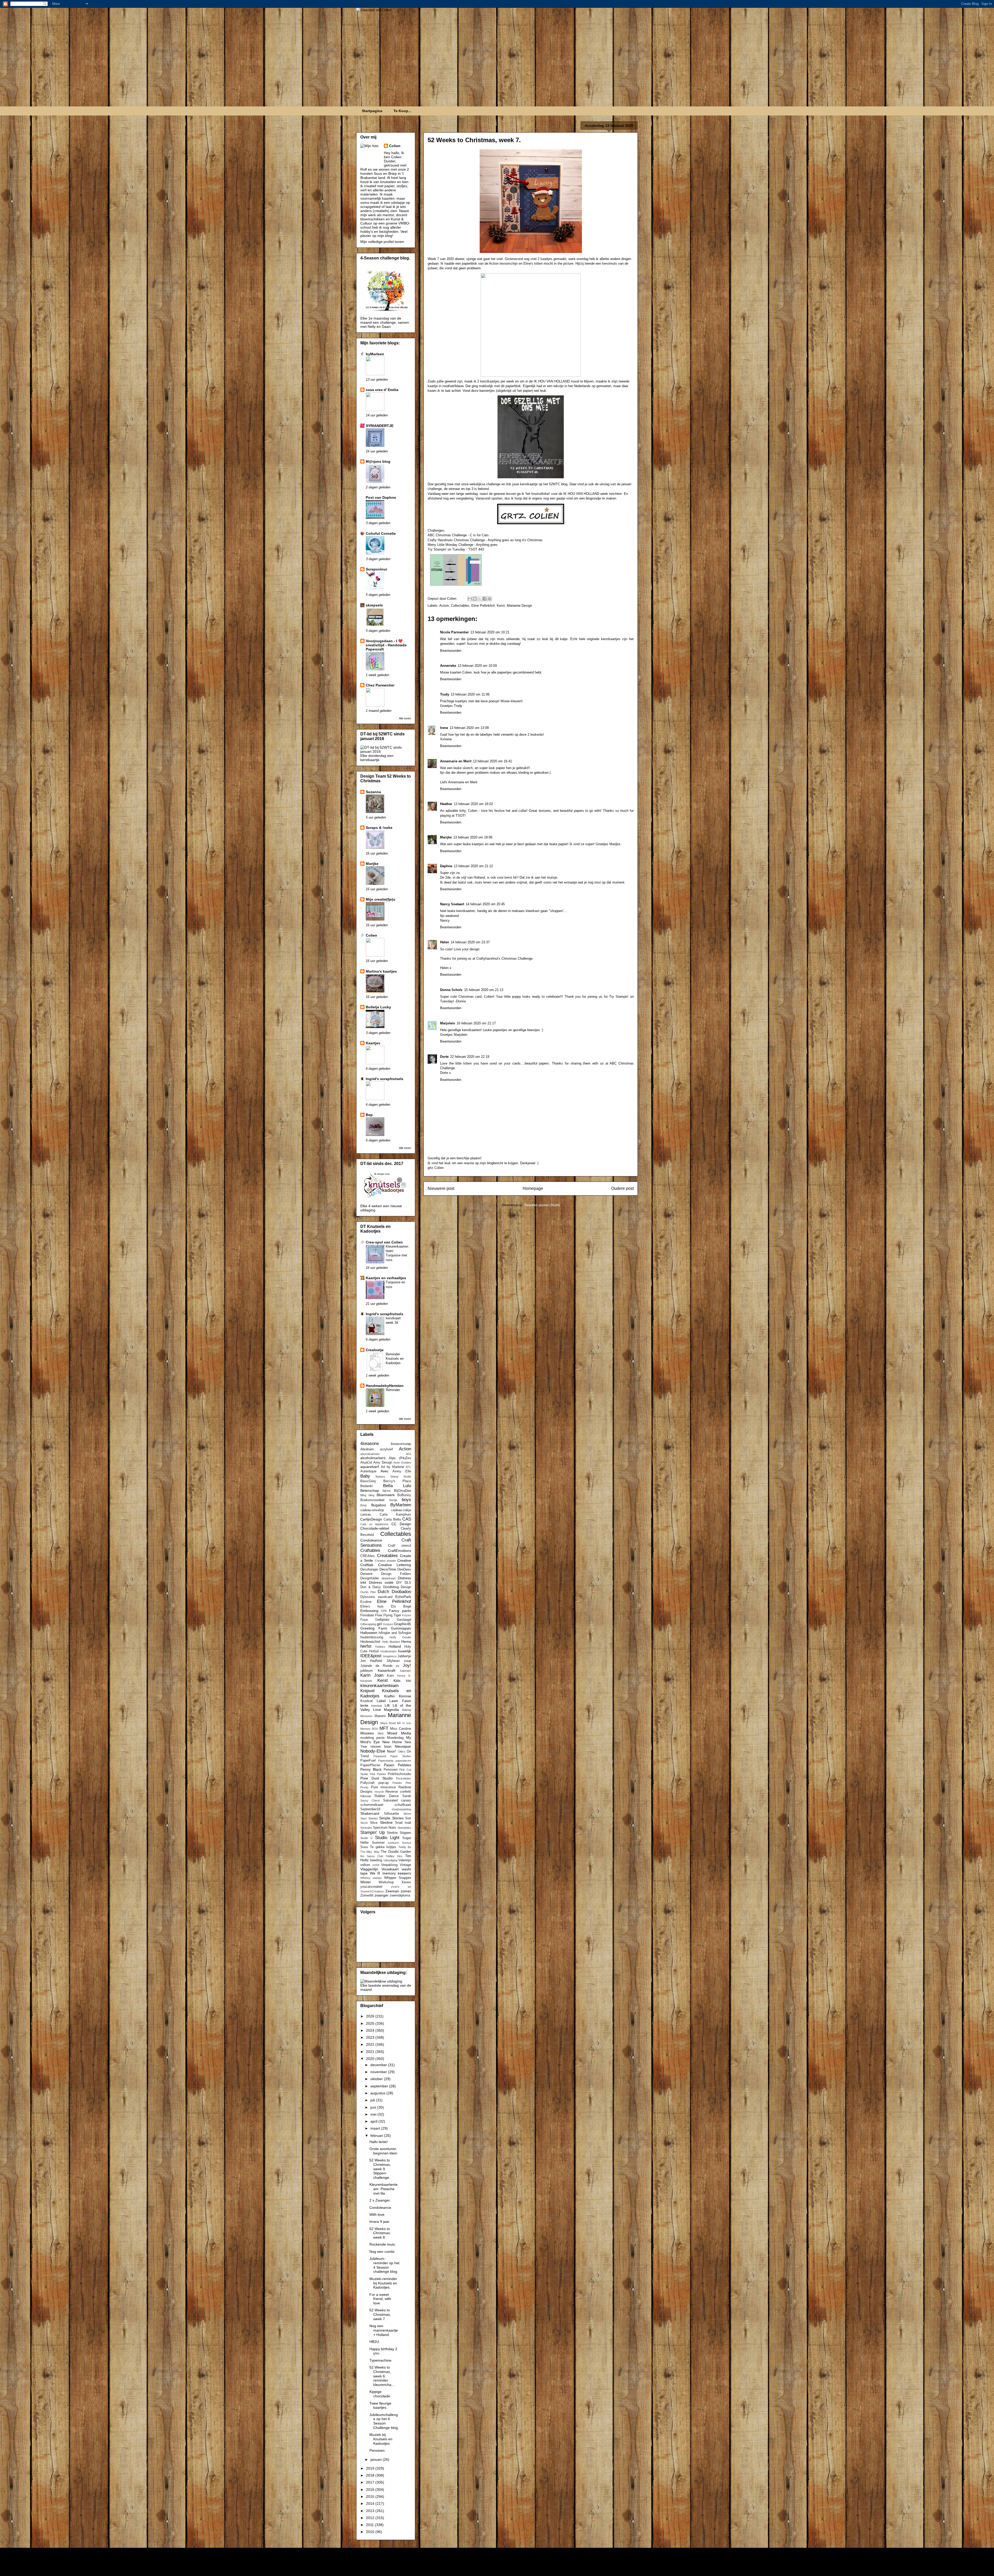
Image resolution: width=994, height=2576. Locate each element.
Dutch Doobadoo (394, 1592)
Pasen (389, 1765)
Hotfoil (374, 1651)
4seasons (370, 1443)
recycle (379, 1792)
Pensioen (391, 1770)
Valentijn (405, 1860)
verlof (376, 1865)
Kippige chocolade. (380, 2394)
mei (374, 2114)
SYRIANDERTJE (380, 426)
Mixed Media (399, 1733)
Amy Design (383, 1463)
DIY (399, 1583)
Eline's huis (372, 1607)
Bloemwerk (386, 1495)
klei (408, 1681)
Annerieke (448, 666)
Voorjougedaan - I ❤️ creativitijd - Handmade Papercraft (386, 645)
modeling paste (372, 1738)
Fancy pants (400, 1611)
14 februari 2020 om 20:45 (485, 904)
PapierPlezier (370, 1765)
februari (377, 2136)
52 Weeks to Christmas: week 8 (380, 2233)
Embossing (369, 1611)
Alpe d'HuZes (400, 1458)
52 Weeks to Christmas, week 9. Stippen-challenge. (380, 2169)
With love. (377, 2215)
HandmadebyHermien (385, 1386)
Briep (364, 1505)
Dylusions (368, 1597)
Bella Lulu (397, 1486)
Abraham (367, 1449)
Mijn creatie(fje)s (381, 899)
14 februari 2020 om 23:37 (470, 942)
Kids (397, 1681)
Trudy (445, 694)
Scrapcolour (377, 569)
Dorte (444, 1057)
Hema (406, 1641)
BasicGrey (368, 1481)
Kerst (501, 606)
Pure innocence (383, 1787)
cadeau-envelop (372, 1510)
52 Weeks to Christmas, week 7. (380, 2314)
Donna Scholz (451, 990)
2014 (371, 2503)
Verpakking (389, 1865)
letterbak (377, 1706)
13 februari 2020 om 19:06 (473, 837)
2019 (371, 2468)
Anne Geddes (402, 1463)
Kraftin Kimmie (398, 1696)
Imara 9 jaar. (380, 2222)
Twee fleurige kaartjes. (380, 2405)
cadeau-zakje (401, 1510)
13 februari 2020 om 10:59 (477, 666)
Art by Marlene (392, 1467)
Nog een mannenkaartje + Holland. (384, 2330)
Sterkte (392, 1833)
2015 (371, 2497)
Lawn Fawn (400, 1701)
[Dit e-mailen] (470, 599)
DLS (408, 1583)
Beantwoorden (451, 651)
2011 (370, 2525)
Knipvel (367, 1691)
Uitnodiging (390, 1860)
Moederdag (395, 1738)
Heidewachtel (370, 1642)
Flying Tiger (392, 1615)
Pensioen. (378, 2450)
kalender (406, 1671)
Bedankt (367, 1486)
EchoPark (403, 1597)
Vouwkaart (390, 1869)
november (379, 2072)
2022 (371, 2044)
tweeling (376, 1860)
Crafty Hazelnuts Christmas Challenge (456, 540)
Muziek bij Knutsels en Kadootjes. (381, 2439)
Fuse (364, 1620)
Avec (385, 1471)
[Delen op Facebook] (485, 599)
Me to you (404, 1723)
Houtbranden (388, 1651)
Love (377, 1710)
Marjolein (448, 1023)
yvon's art (401, 1887)
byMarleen (375, 354)
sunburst (393, 1843)
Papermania (386, 1761)
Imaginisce (390, 1656)
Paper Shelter (401, 1756)
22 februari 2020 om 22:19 (470, 1057)
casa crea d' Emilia (382, 390)
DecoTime (388, 1569)
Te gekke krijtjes (383, 1847)
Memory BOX (369, 1729)
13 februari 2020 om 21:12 (473, 866)
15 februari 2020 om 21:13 (484, 990)
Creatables (387, 1556)
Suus (364, 1847)
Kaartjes (373, 1043)
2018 (371, 2475)
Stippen (405, 1833)
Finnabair (367, 1615)
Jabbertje (404, 1656)
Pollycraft (367, 1783)
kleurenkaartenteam (379, 1686)
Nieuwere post (441, 1188)
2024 (371, 2030)
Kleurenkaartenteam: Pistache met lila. (383, 2189)
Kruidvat (367, 1701)
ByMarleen (401, 1505)
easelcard (385, 1597)
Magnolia (391, 1710)
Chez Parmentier (380, 685)
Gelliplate (382, 1620)
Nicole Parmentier (454, 632)
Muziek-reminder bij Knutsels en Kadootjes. (383, 2283)
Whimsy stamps (371, 1878)
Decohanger (369, 1569)
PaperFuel (368, 1761)
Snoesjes (366, 1828)
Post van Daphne (381, 497)
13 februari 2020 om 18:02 (473, 804)
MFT (384, 1728)
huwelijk (405, 1651)
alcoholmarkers (373, 1458)
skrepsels (374, 605)
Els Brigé (401, 1607)
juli (373, 2100)
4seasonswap (401, 1444)
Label (381, 1701)
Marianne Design (519, 606)
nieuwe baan (381, 1747)
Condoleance (371, 1540)
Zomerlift (367, 1895)
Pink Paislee (378, 1774)
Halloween (369, 1633)
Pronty (364, 1787)
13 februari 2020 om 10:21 (490, 632)
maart (376, 2128)
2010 (371, 2532)
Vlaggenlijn (369, 1869)
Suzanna (373, 792)
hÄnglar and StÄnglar (395, 1633)
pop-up (383, 1783)
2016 (371, 2490)
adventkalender (370, 1454)
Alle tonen (405, 718)
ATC (408, 1467)
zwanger (382, 1895)
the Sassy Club (372, 1856)
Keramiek (366, 1681)
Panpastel (380, 1756)
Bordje (393, 1500)
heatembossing (372, 1637)
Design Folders (396, 1574)
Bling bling (367, 1495)
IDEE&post (371, 1656)
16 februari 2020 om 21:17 (476, 1023)
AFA (408, 1454)
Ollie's (402, 1752)
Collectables (460, 606)
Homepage (533, 1188)
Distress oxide (381, 1582)
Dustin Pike (368, 1592)
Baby (365, 1476)
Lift (387, 1705)
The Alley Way (370, 1852)
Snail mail (403, 1823)
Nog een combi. (382, 2252)
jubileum (367, 1671)
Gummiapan (401, 1628)
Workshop (386, 1882)
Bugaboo (379, 1505)
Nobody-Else (373, 1751)
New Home (392, 1742)
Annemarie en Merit (456, 761)
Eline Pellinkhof (483, 606)
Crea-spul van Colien (384, 1242)
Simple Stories (391, 1818)
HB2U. (375, 2342)
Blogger (554, 2566)
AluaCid (366, 1463)
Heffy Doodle (400, 1637)
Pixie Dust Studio (377, 1778)
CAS (407, 1519)
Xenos (406, 1882)
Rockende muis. (383, 2244)
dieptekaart (389, 1578)
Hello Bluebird (391, 1642)
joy (398, 1666)
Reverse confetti (398, 1792)
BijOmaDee (403, 1491)
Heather (446, 804)
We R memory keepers (391, 1873)
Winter (366, 1882)
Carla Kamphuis (395, 1515)
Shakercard (370, 1813)
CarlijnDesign (371, 1519)
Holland (395, 1646)
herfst (366, 1646)
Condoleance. (381, 2208)
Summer (378, 1843)
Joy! (407, 1665)
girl (379, 1624)
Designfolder (370, 1578)
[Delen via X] (480, 599)
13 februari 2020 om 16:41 (492, 761)
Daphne (446, 866)
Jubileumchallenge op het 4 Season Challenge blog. (384, 2421)
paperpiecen (403, 1761)
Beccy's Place (397, 1481)
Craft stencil (400, 1546)
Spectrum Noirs (385, 1828)
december (379, 2065)
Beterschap (370, 1490)
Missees (367, 1733)
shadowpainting (401, 1809)
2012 (371, 2518)
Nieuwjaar (403, 1746)
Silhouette (391, 1814)
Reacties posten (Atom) (542, 1205)
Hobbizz (380, 1647)
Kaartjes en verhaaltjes (386, 1278)
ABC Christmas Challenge (447, 535)
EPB (384, 1611)
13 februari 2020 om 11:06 (470, 694)
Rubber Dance (386, 1796)
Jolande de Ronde (376, 1666)
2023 (371, 2037)
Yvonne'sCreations (372, 1891)
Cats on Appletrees (374, 1524)
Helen (445, 942)
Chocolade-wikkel (375, 1528)
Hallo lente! (379, 2142)
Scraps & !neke (379, 828)
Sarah (407, 1796)
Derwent (366, 1574)
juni (374, 2107)
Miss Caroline (401, 1729)
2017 (371, 2482)
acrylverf (386, 1449)
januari (377, 2459)
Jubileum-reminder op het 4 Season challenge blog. (384, 2265)
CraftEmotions (399, 1551)
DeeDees (404, 1569)
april (374, 2121)
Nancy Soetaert (452, 904)
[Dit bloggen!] (475, 599)
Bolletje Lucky (378, 1007)
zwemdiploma (400, 1895)
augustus (378, 2093)
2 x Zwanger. (380, 2200)
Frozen (407, 1615)
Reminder (393, 1390)
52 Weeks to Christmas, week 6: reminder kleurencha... (382, 2376)
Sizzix (364, 1823)
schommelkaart (372, 1805)
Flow (379, 1615)
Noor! (392, 1751)
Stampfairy (404, 1828)
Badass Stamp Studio (393, 1477)
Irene (444, 728)
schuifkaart (403, 1805)
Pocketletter (404, 1778)
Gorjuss (388, 1624)
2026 (371, 2016)
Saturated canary (397, 1800)
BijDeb (387, 1491)
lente (364, 1705)
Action (444, 606)
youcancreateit (371, 1887)
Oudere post (622, 1188)
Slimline (386, 1822)
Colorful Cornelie (381, 533)
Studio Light (387, 1838)
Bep (369, 1115)
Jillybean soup (399, 1661)
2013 (371, 2511)
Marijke (446, 837)
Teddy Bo (405, 1847)
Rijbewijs (366, 1796)
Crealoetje (375, 1350)
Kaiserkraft (386, 1670)
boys (406, 1500)
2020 (371, 2059)
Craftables (370, 1550)
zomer (406, 1891)
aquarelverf (370, 1467)
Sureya (407, 1843)
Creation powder (385, 1561)
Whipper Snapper (398, 1878)
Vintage (405, 1865)
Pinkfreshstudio (399, 1774)
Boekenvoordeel (372, 1500)
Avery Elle (402, 1471)
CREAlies (368, 1556)
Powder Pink (402, 1783)
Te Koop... (402, 111)
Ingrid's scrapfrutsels (385, 1079)
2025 (371, 2023)
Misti (381, 1733)
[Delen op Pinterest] (489, 599)
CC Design (401, 1524)
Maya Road (388, 1723)
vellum (365, 1865)
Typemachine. (381, 2360)
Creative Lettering (395, 1565)
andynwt (506, 2566)
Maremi (380, 1716)
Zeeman (392, 1891)
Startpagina (372, 111)
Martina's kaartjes (381, 971)
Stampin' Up (372, 1832)
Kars (390, 1676)
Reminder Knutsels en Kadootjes (395, 1359)
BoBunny (404, 1495)
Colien (395, 146)
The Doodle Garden (396, 1852)
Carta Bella (392, 1519)
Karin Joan (372, 1675)
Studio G (367, 1838)
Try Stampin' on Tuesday (446, 549)
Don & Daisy (371, 1587)
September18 (370, 1809)
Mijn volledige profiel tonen (382, 242)
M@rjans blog (378, 461)
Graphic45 (403, 1624)
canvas (366, 1515)
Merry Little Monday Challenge (450, 545)
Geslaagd (404, 1620)
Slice (374, 1823)
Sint (408, 1818)
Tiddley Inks (394, 1856)
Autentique (368, 1471)
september (380, 2086)
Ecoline (366, 1602)
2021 (371, 2052)
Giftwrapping (368, 1624)
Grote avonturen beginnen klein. (384, 2151)
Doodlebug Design (397, 1587)
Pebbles (404, 1765)
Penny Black (371, 1769)
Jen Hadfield (371, 1661)
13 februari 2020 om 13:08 (469, 728)
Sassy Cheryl (370, 1800)
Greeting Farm (374, 1628)
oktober (377, 2079)
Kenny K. (404, 1676)
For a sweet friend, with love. (380, 2299)
